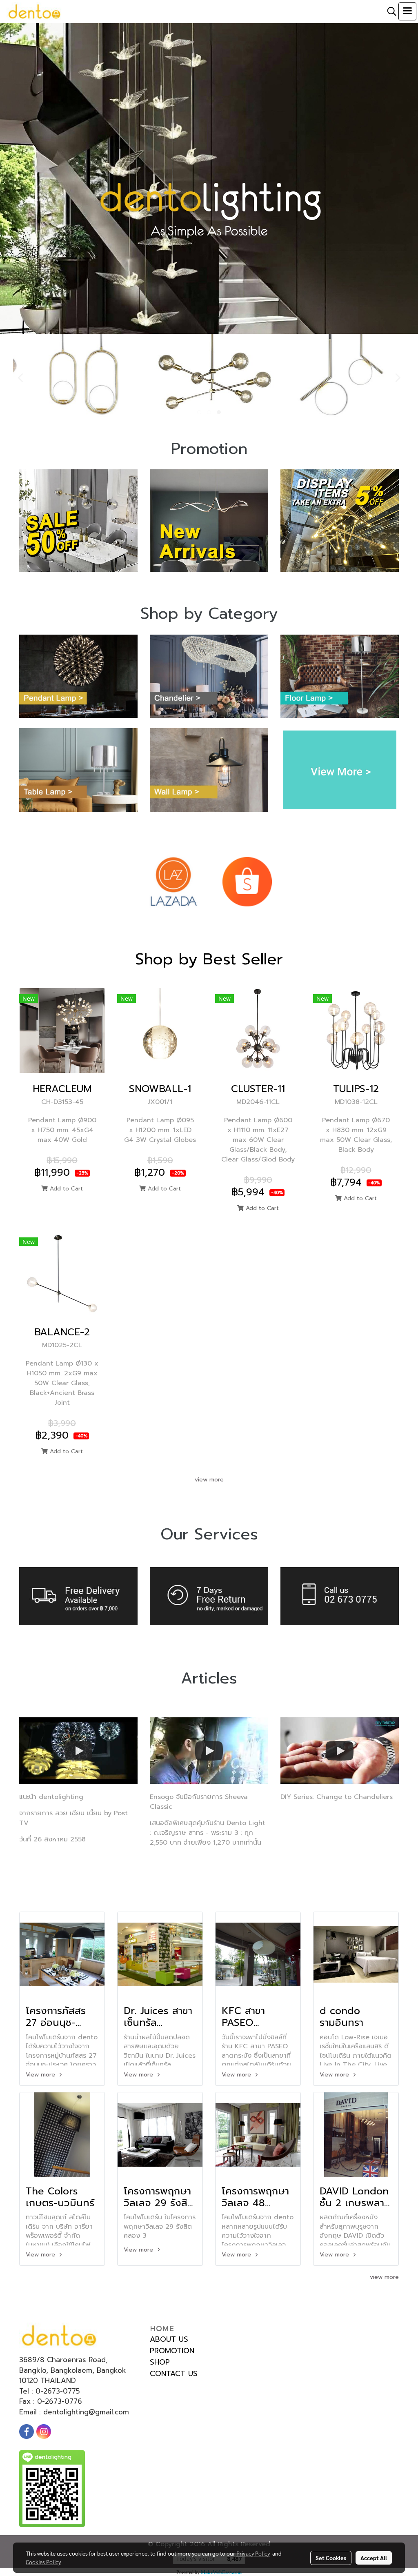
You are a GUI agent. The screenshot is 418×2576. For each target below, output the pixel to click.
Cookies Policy (43, 2562)
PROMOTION (172, 2351)
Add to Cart (65, 1189)
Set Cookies (331, 2558)
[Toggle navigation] (407, 11)
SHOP (160, 2362)
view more (209, 1480)
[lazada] (173, 881)
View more (41, 2075)
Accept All (374, 2558)
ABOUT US (169, 2339)
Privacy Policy (253, 2553)
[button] (389, 11)
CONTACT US (174, 2374)
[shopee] (247, 881)
